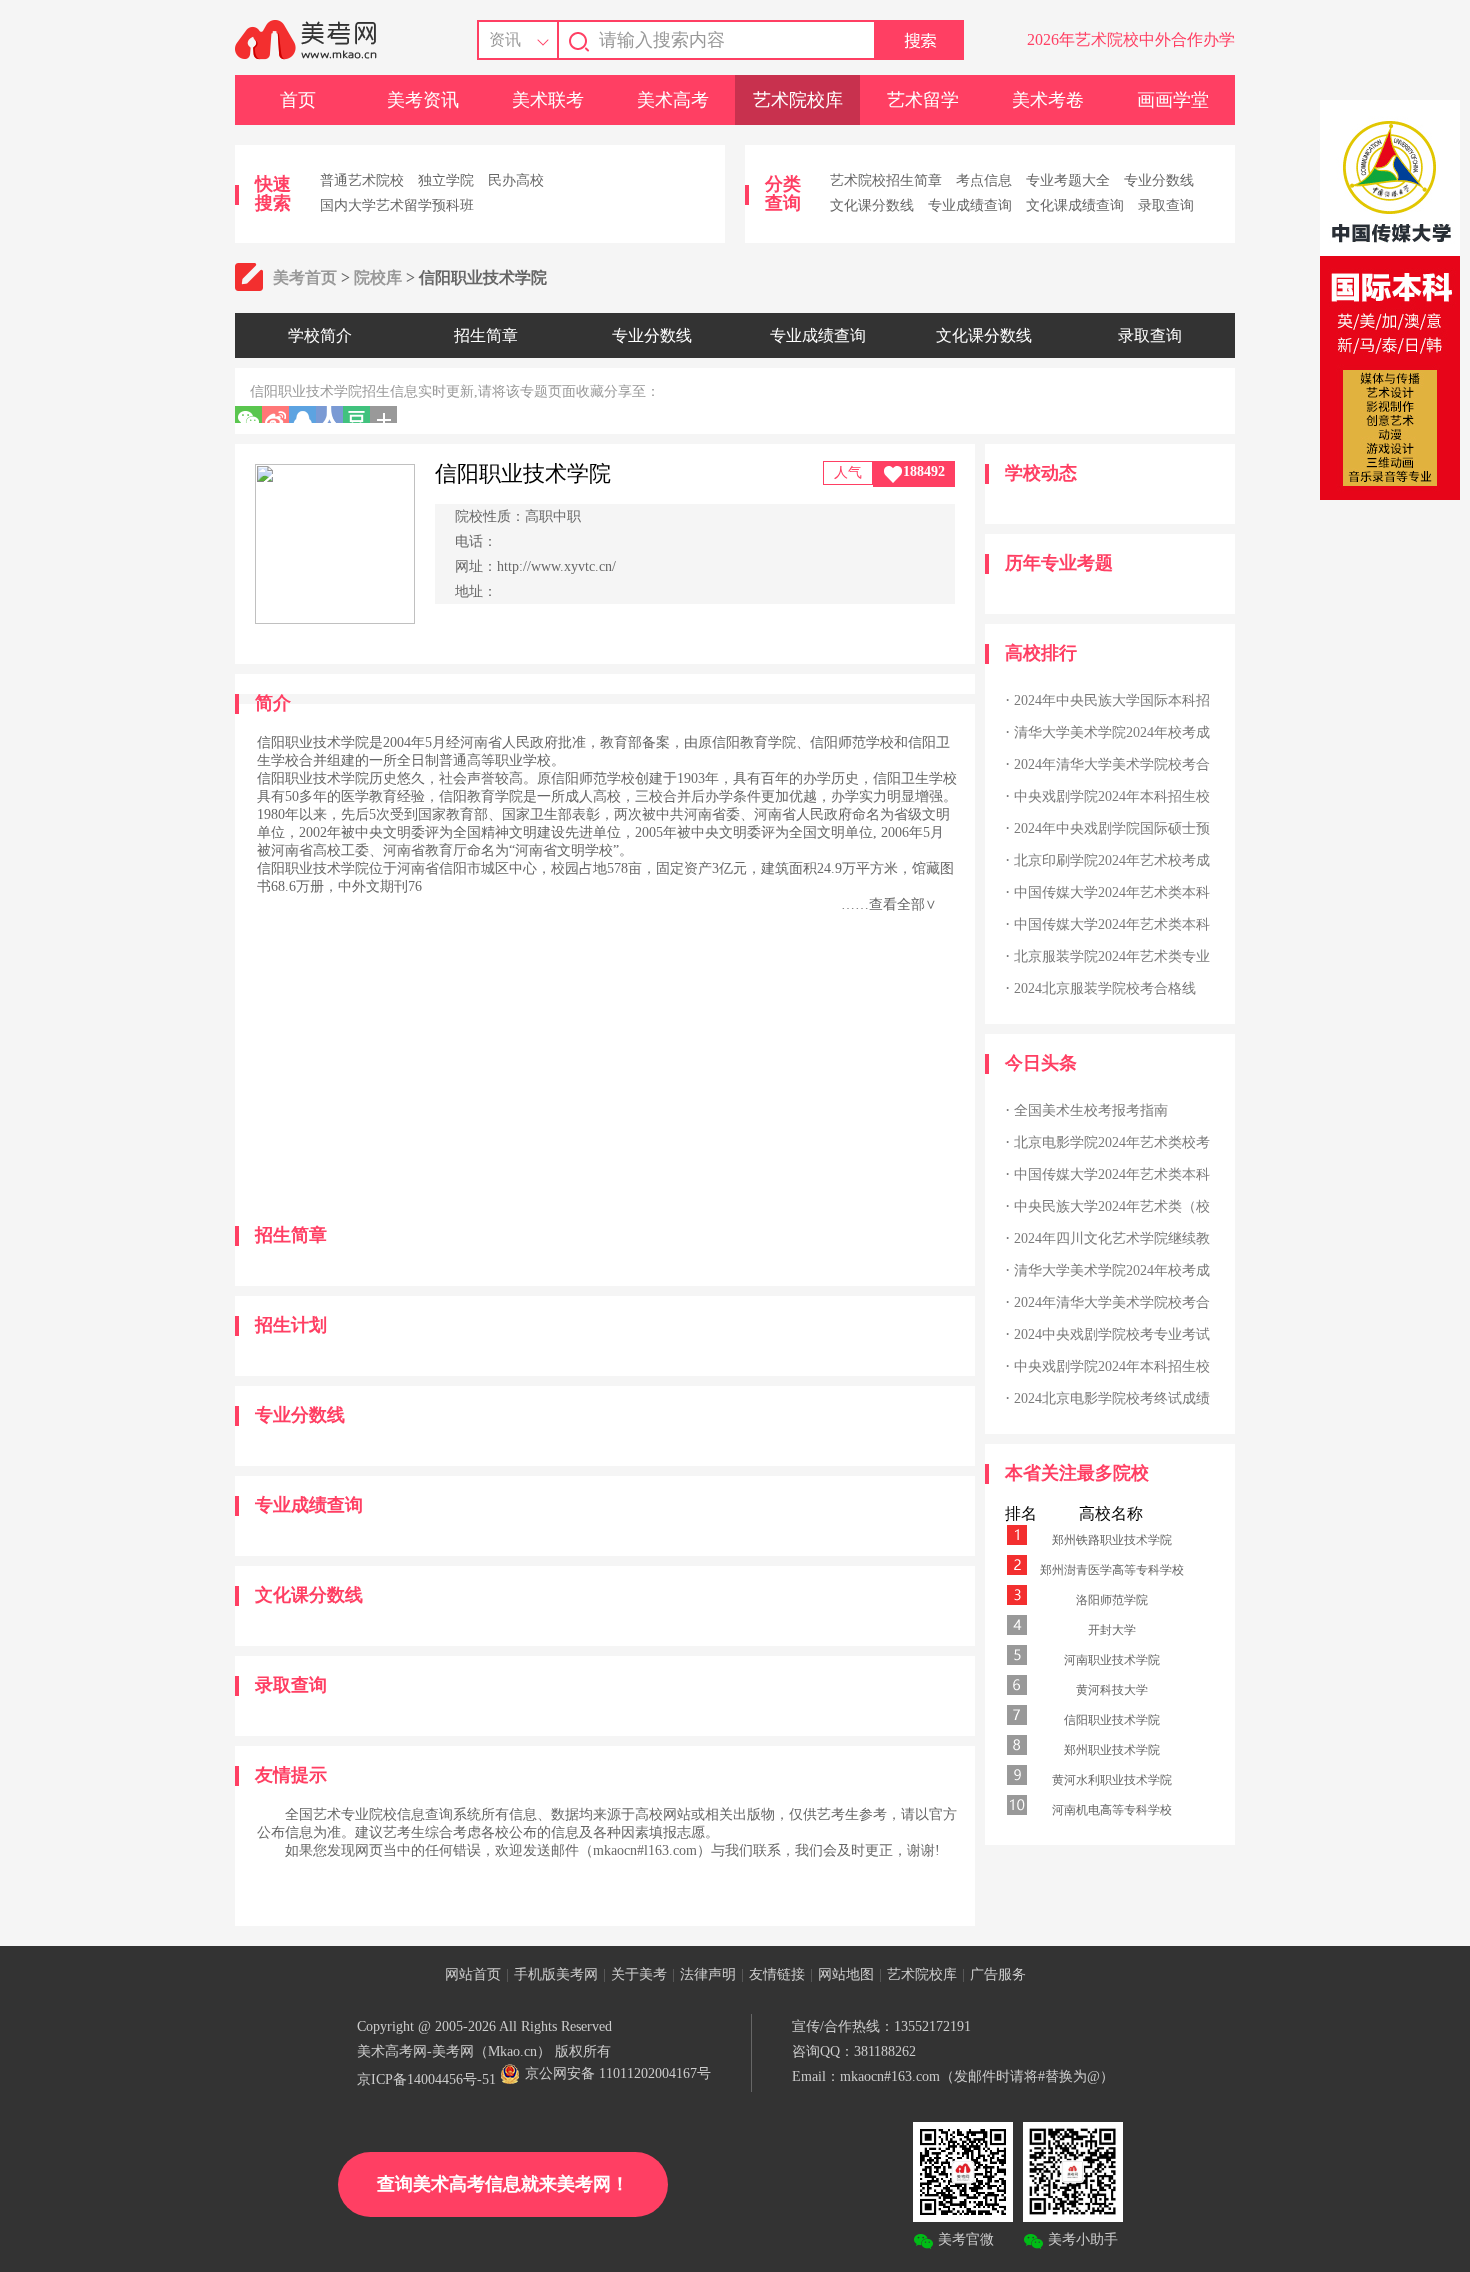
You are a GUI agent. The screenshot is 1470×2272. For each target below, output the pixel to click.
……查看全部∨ (889, 904)
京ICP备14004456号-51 (426, 2079)
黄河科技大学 (1112, 1690)
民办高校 (516, 180)
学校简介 (320, 335)
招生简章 (486, 335)
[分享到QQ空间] (302, 414)
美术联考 (548, 100)
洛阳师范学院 (1112, 1600)
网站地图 (846, 1974)
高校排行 (1041, 653)
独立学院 (446, 180)
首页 (298, 100)
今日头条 (1041, 1063)
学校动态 (1041, 473)
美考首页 (305, 277)
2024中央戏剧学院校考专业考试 (1112, 1334)
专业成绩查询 (970, 205)
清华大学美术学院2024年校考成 (1112, 732)
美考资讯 (423, 100)
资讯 (505, 39)
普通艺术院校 (362, 180)
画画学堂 (1173, 100)
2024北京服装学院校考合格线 (1105, 988)
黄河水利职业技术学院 (1112, 1780)
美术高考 (673, 100)
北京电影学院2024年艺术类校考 (1112, 1142)
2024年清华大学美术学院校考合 (1112, 764)
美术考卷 (1048, 100)
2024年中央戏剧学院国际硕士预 (1112, 828)
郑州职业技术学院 (1112, 1750)
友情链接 (777, 1974)
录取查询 (1166, 205)
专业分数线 (1159, 180)
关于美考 (639, 1974)
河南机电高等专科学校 (1112, 1810)
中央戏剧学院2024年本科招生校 (1112, 796)
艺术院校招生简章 (886, 180)
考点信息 (984, 180)
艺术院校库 (798, 100)
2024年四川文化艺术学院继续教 (1112, 1238)
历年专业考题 (1059, 563)
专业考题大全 (1068, 180)
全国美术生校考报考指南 (1091, 1110)
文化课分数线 (872, 205)
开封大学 (1112, 1630)
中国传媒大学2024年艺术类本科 (1112, 892)
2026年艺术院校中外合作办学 (1131, 39)
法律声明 (708, 1974)
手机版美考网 (556, 1974)
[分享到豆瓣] (356, 414)
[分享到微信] (248, 414)
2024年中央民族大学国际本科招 (1112, 700)
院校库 (378, 277)
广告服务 (998, 1974)
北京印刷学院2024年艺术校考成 (1112, 860)
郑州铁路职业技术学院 (1112, 1540)
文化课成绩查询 (1075, 205)
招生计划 (291, 1325)
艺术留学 (923, 100)
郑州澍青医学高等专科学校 (1112, 1570)
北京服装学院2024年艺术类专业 (1112, 956)
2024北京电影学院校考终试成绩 (1112, 1398)
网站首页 (473, 1974)
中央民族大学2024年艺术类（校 (1112, 1206)
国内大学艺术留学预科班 (397, 205)
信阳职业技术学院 (1112, 1720)
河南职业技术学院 (1112, 1660)
